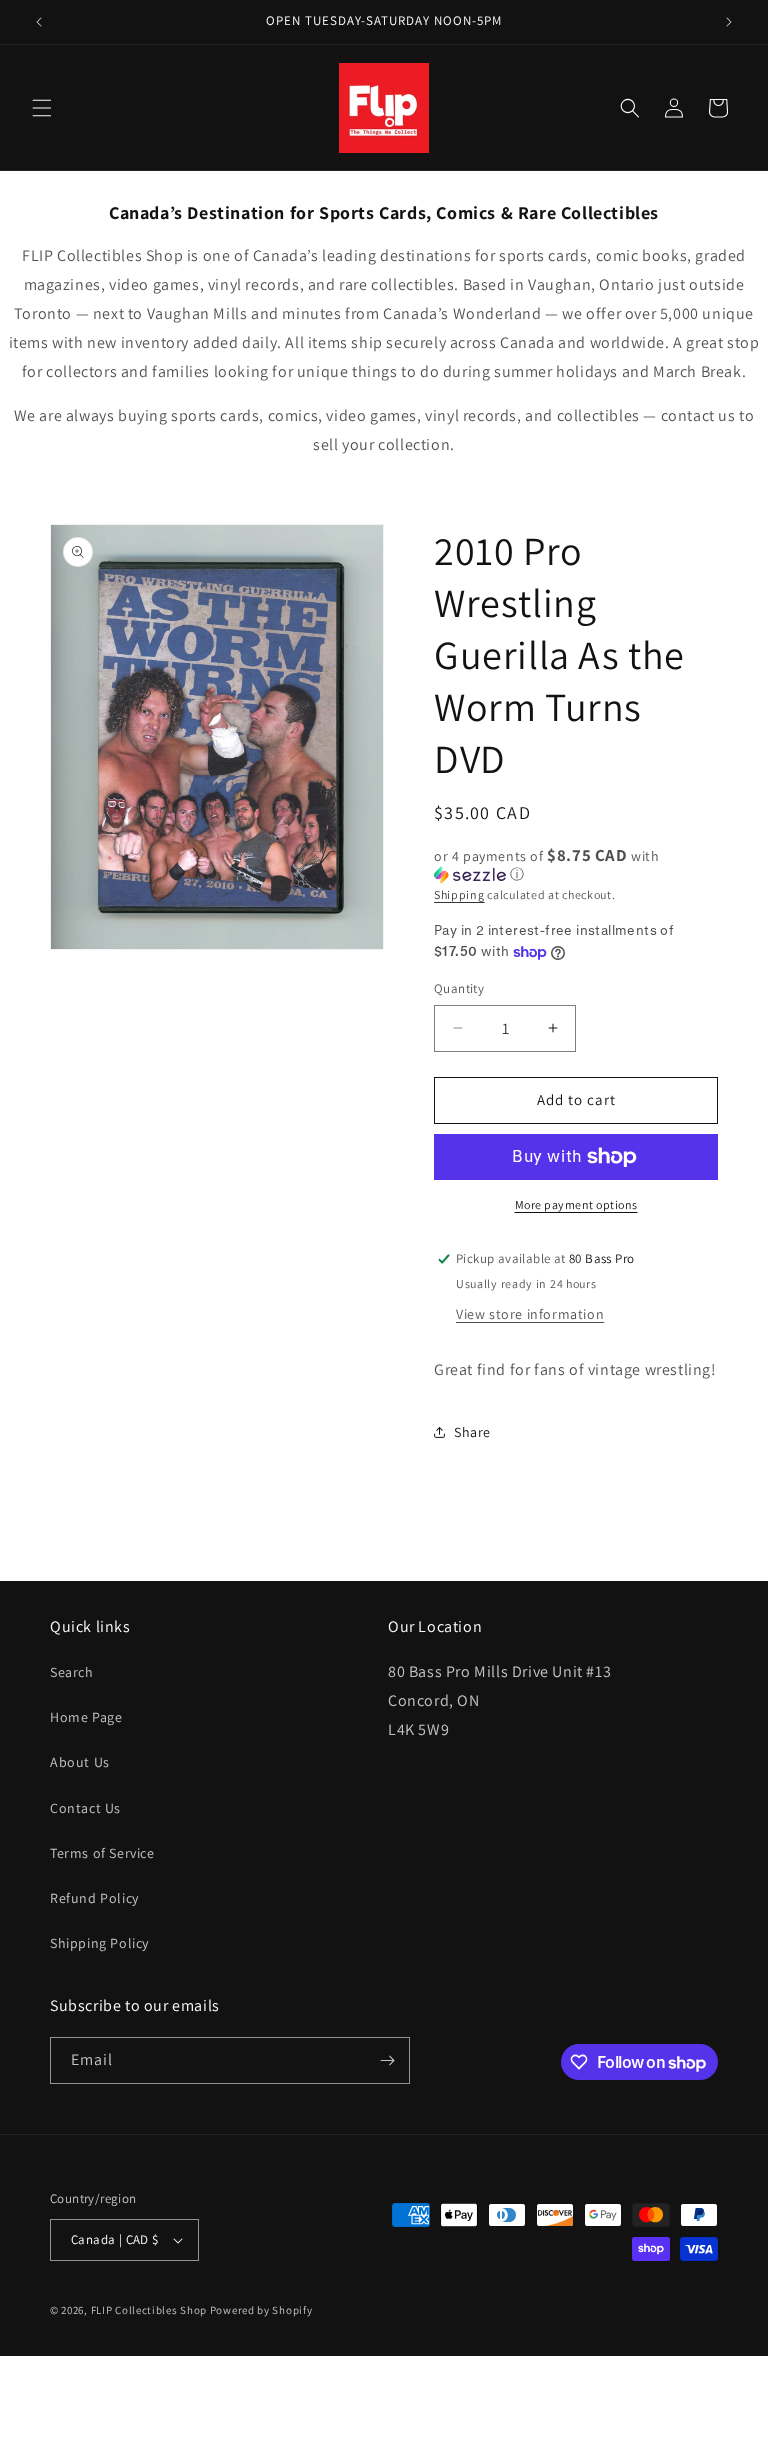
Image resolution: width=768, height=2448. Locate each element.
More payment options (576, 1204)
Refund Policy (94, 1898)
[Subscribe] (387, 2060)
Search (72, 1672)
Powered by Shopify (261, 2310)
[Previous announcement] (39, 22)
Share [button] (472, 1432)
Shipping (459, 894)
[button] (42, 108)
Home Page (86, 1717)
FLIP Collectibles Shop (149, 2310)
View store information (530, 1314)
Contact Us (85, 1808)
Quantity (459, 988)
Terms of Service (102, 1853)
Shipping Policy (99, 1943)
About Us (80, 1762)
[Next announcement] (729, 22)
